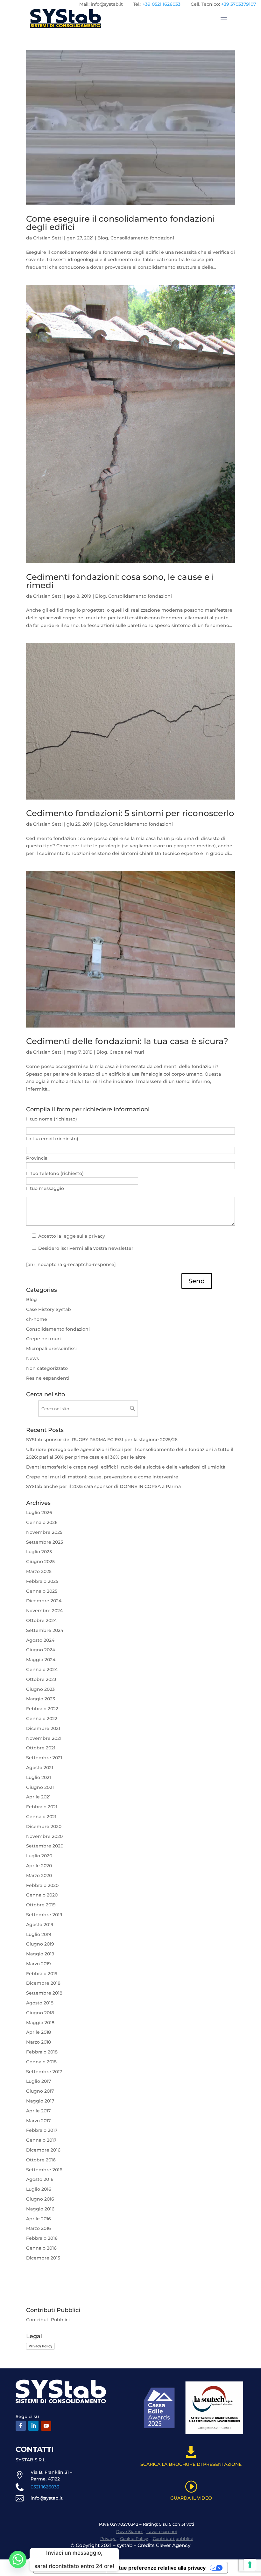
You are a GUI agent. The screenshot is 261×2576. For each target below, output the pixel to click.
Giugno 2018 (40, 2013)
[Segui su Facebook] (21, 2426)
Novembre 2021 (44, 1738)
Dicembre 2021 (43, 1728)
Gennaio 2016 (41, 2248)
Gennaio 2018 (41, 2062)
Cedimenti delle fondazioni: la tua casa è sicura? (127, 1041)
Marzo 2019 (39, 1964)
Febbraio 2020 (42, 1885)
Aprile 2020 (39, 1866)
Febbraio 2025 (42, 1581)
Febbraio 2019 (42, 1974)
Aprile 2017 (38, 2111)
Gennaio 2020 (42, 1895)
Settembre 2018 (44, 1993)
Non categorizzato (47, 1368)
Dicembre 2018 (43, 1983)
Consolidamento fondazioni (142, 238)
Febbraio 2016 (42, 2238)
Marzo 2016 (39, 2228)
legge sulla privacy (84, 1236)
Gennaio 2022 (42, 1719)
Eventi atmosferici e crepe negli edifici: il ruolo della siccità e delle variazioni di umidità (126, 1467)
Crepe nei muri (127, 1052)
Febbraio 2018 (42, 2052)
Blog (103, 238)
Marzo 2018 (39, 2042)
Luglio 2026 (39, 1512)
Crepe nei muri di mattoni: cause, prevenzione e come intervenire (102, 1477)
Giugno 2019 (40, 1944)
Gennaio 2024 (42, 1669)
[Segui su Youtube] (46, 2426)
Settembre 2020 (45, 1846)
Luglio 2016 (39, 2189)
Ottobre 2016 (41, 2160)
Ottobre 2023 (41, 1679)
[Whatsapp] (18, 2559)
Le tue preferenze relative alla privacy (159, 2568)
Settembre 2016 (44, 2170)
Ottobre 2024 (41, 1620)
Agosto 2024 (40, 1640)
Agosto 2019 (40, 1925)
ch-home (37, 1319)
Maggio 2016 (40, 2209)
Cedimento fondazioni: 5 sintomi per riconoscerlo (130, 813)
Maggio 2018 (40, 2023)
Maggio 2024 (41, 1660)
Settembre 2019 (44, 1915)
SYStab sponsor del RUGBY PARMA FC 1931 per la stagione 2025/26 (102, 1440)
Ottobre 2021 (41, 1748)
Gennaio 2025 (42, 1591)
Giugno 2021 (40, 1787)
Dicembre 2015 (43, 2258)
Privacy (108, 2538)
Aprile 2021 (38, 1797)
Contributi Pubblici (48, 2320)
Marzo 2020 (39, 1875)
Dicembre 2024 (44, 1601)
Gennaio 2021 (41, 1817)
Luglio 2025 (39, 1552)
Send (197, 1281)
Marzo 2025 (39, 1571)
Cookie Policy (134, 2538)
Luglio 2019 (39, 1934)
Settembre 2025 (45, 1542)
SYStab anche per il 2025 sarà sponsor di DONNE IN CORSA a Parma (103, 1486)
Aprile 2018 (39, 2032)
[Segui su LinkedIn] (33, 2426)
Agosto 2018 (40, 2003)
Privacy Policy (40, 2346)
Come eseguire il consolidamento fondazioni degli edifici (120, 223)
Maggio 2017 (40, 2101)
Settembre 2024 (45, 1630)
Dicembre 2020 (44, 1826)
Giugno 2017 (40, 2091)
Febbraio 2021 (42, 1807)
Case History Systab (49, 1309)
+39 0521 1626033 (162, 4)
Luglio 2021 (39, 1777)
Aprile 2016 (39, 2219)
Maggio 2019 (40, 1954)
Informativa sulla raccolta (70, 2568)
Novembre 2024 (44, 1611)
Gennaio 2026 (42, 1522)
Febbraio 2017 (42, 2130)
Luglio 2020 (39, 1856)
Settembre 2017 (44, 2072)
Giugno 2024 (41, 1650)
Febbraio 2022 (42, 1709)
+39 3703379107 (239, 4)
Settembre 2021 (44, 1758)
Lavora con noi (162, 2531)
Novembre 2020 (44, 1836)
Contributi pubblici (173, 2538)
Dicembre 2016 (43, 2150)
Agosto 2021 (40, 1768)
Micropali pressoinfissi (51, 1348)
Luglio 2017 (39, 2081)
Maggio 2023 (41, 1699)
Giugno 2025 (40, 1562)
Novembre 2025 (44, 1532)
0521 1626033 (45, 2487)
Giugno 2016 (40, 2199)
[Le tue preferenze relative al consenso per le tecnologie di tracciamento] (250, 2565)
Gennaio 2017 (41, 2140)
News (32, 1358)
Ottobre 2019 (41, 1905)
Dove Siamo (130, 2531)
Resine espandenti (48, 1378)
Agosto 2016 (40, 2179)
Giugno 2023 (40, 1689)
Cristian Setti (48, 238)
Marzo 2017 (38, 2121)
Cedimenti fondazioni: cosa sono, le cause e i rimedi (120, 581)
